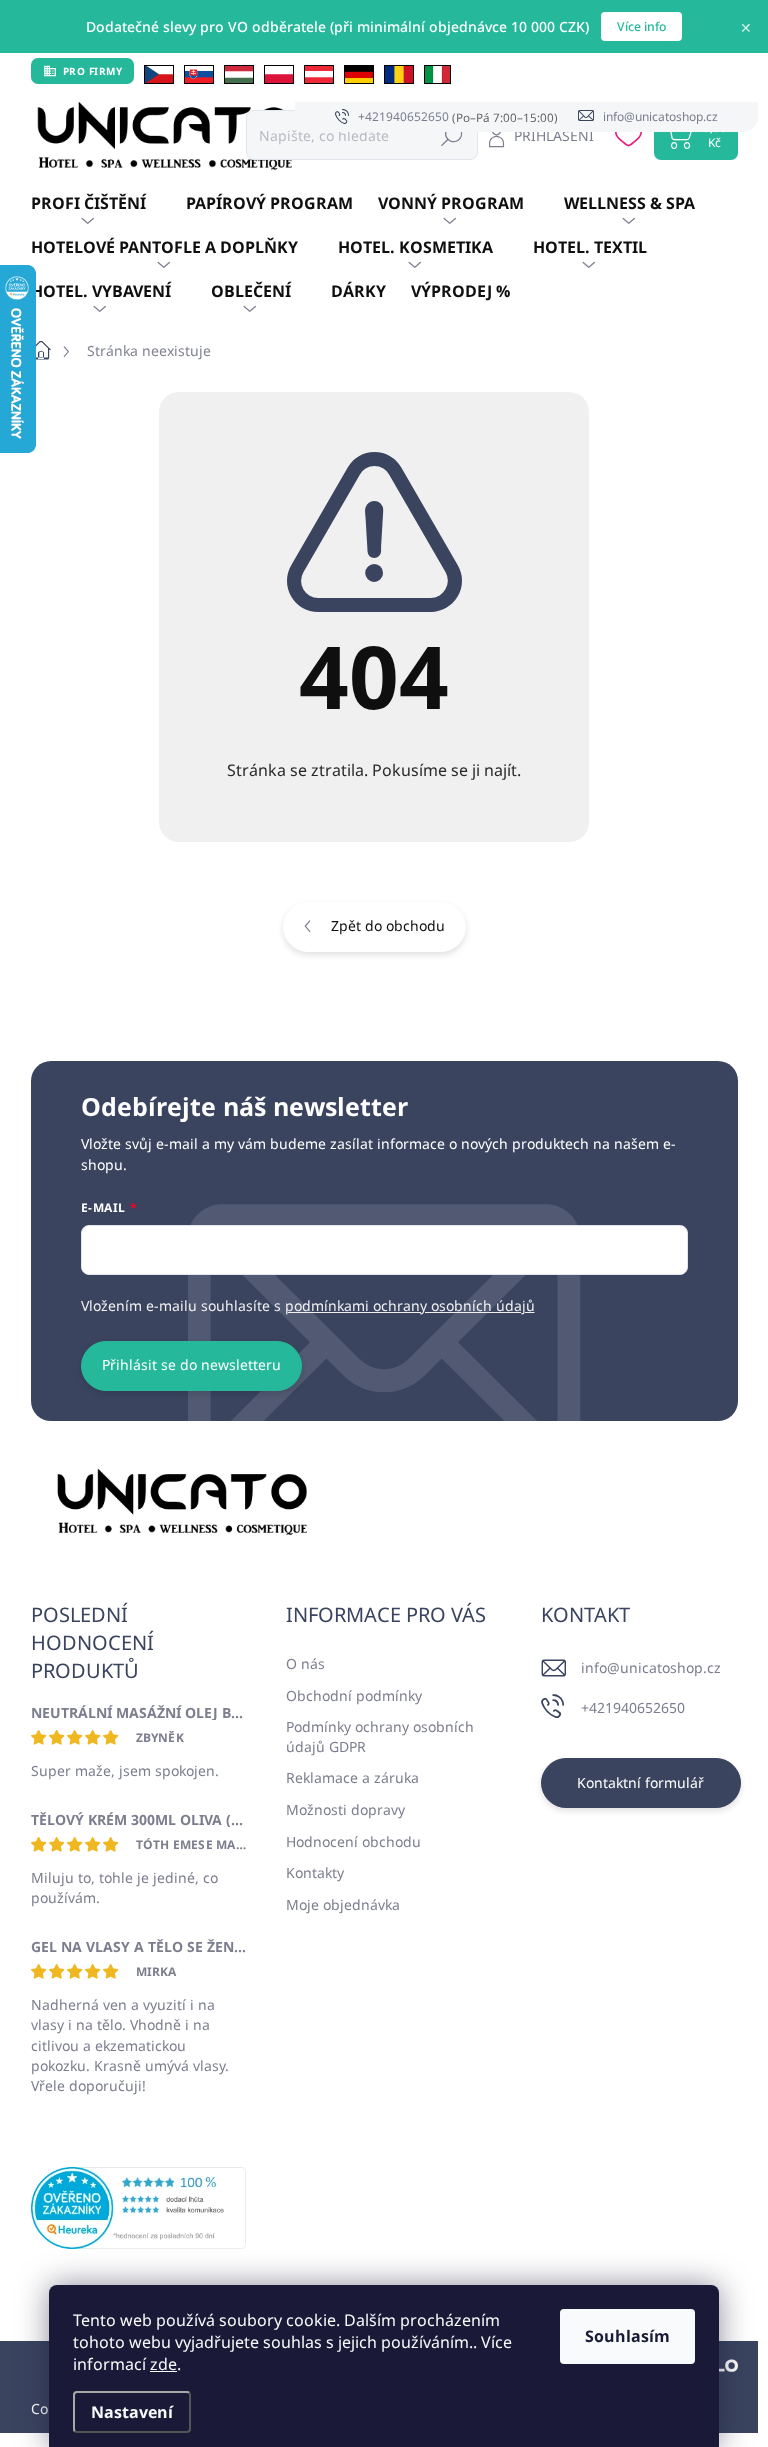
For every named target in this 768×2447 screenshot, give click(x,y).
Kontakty (315, 1872)
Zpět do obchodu (388, 925)
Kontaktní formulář (640, 1782)
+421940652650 (633, 1707)
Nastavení (132, 2412)
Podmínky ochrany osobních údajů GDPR (380, 1736)
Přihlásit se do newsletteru (191, 1364)
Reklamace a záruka (352, 1777)
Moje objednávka (343, 1904)
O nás (305, 1663)
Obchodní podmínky (354, 1695)
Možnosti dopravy (345, 1809)
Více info (641, 26)
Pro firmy (93, 71)
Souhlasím (627, 2336)
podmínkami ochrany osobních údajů (410, 1305)
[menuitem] (108, 204)
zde (163, 2364)
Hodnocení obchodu (353, 1841)
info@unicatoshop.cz (651, 1667)
